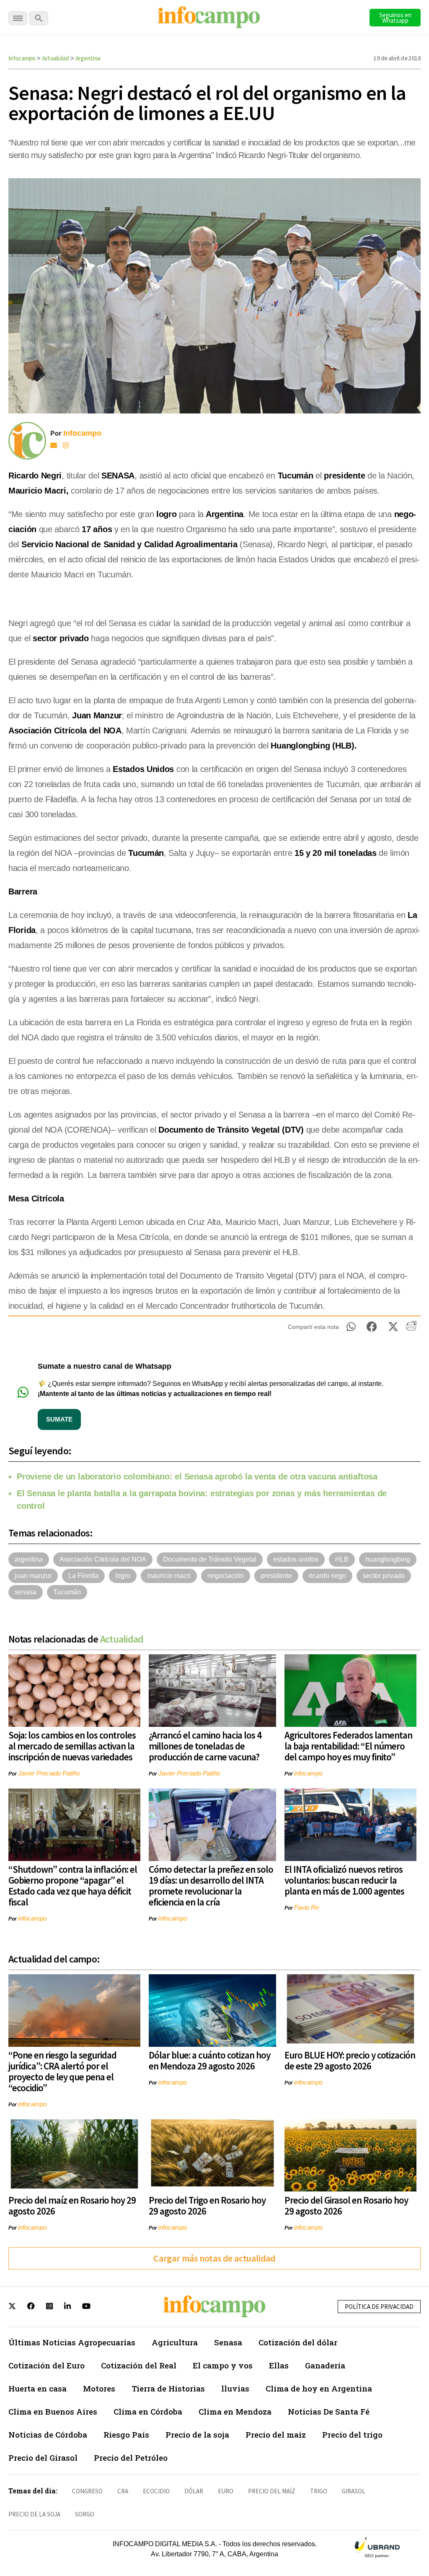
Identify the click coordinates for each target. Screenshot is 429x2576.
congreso (87, 2491)
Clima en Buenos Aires (53, 2411)
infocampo (308, 1773)
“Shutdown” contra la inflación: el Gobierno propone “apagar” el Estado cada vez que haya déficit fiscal (73, 1886)
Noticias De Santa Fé (329, 2411)
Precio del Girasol (43, 2458)
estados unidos (296, 1559)
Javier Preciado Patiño (49, 1773)
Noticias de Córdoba (48, 2434)
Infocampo (22, 58)
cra (123, 2491)
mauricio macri (169, 1576)
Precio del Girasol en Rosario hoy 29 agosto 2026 (346, 2206)
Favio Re (306, 1907)
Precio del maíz (276, 2434)
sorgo (85, 2514)
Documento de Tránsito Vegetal (210, 1559)
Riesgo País (126, 2434)
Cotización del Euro (47, 2365)
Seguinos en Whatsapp (395, 18)
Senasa (228, 2342)
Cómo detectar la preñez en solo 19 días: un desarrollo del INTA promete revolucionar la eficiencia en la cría (211, 1886)
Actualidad (56, 58)
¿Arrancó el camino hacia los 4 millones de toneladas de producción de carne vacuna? (205, 1746)
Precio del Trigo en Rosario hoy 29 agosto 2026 (207, 2206)
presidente (276, 1576)
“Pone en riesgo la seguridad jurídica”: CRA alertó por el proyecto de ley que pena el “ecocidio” (62, 2071)
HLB (342, 1559)
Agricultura (175, 2342)
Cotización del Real (139, 2365)
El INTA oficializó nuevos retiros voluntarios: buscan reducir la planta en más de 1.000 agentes (344, 1880)
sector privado (384, 1576)
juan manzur (33, 1576)
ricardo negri (327, 1576)
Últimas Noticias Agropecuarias (72, 2342)
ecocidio (156, 2491)
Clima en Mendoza (235, 2411)
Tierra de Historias (168, 2388)
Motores (99, 2388)
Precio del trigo (352, 2434)
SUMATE (59, 1419)
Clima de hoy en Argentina (319, 2388)
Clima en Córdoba (148, 2411)
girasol (354, 2491)
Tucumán (67, 1592)
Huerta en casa (37, 2388)
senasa (26, 1592)
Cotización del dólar (298, 2342)
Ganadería (325, 2365)
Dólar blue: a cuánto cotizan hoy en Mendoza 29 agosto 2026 (209, 2060)
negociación (226, 1576)
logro (123, 1576)
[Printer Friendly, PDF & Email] (411, 1329)
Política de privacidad (379, 2307)
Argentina (88, 58)
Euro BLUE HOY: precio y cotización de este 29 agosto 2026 (350, 2060)
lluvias (235, 2388)
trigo (319, 2491)
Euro (226, 2491)
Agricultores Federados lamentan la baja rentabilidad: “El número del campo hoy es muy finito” (348, 1746)
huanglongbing (388, 1559)
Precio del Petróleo (131, 2458)
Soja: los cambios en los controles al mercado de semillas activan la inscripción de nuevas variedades (72, 1746)
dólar (194, 2491)
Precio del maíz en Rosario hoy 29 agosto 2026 (72, 2206)
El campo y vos (223, 2365)
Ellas (279, 2365)
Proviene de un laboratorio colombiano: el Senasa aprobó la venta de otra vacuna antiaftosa (197, 1476)
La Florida (83, 1576)
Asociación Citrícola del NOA (103, 1559)
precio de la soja (34, 2514)
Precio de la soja (197, 2434)
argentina (29, 1559)
